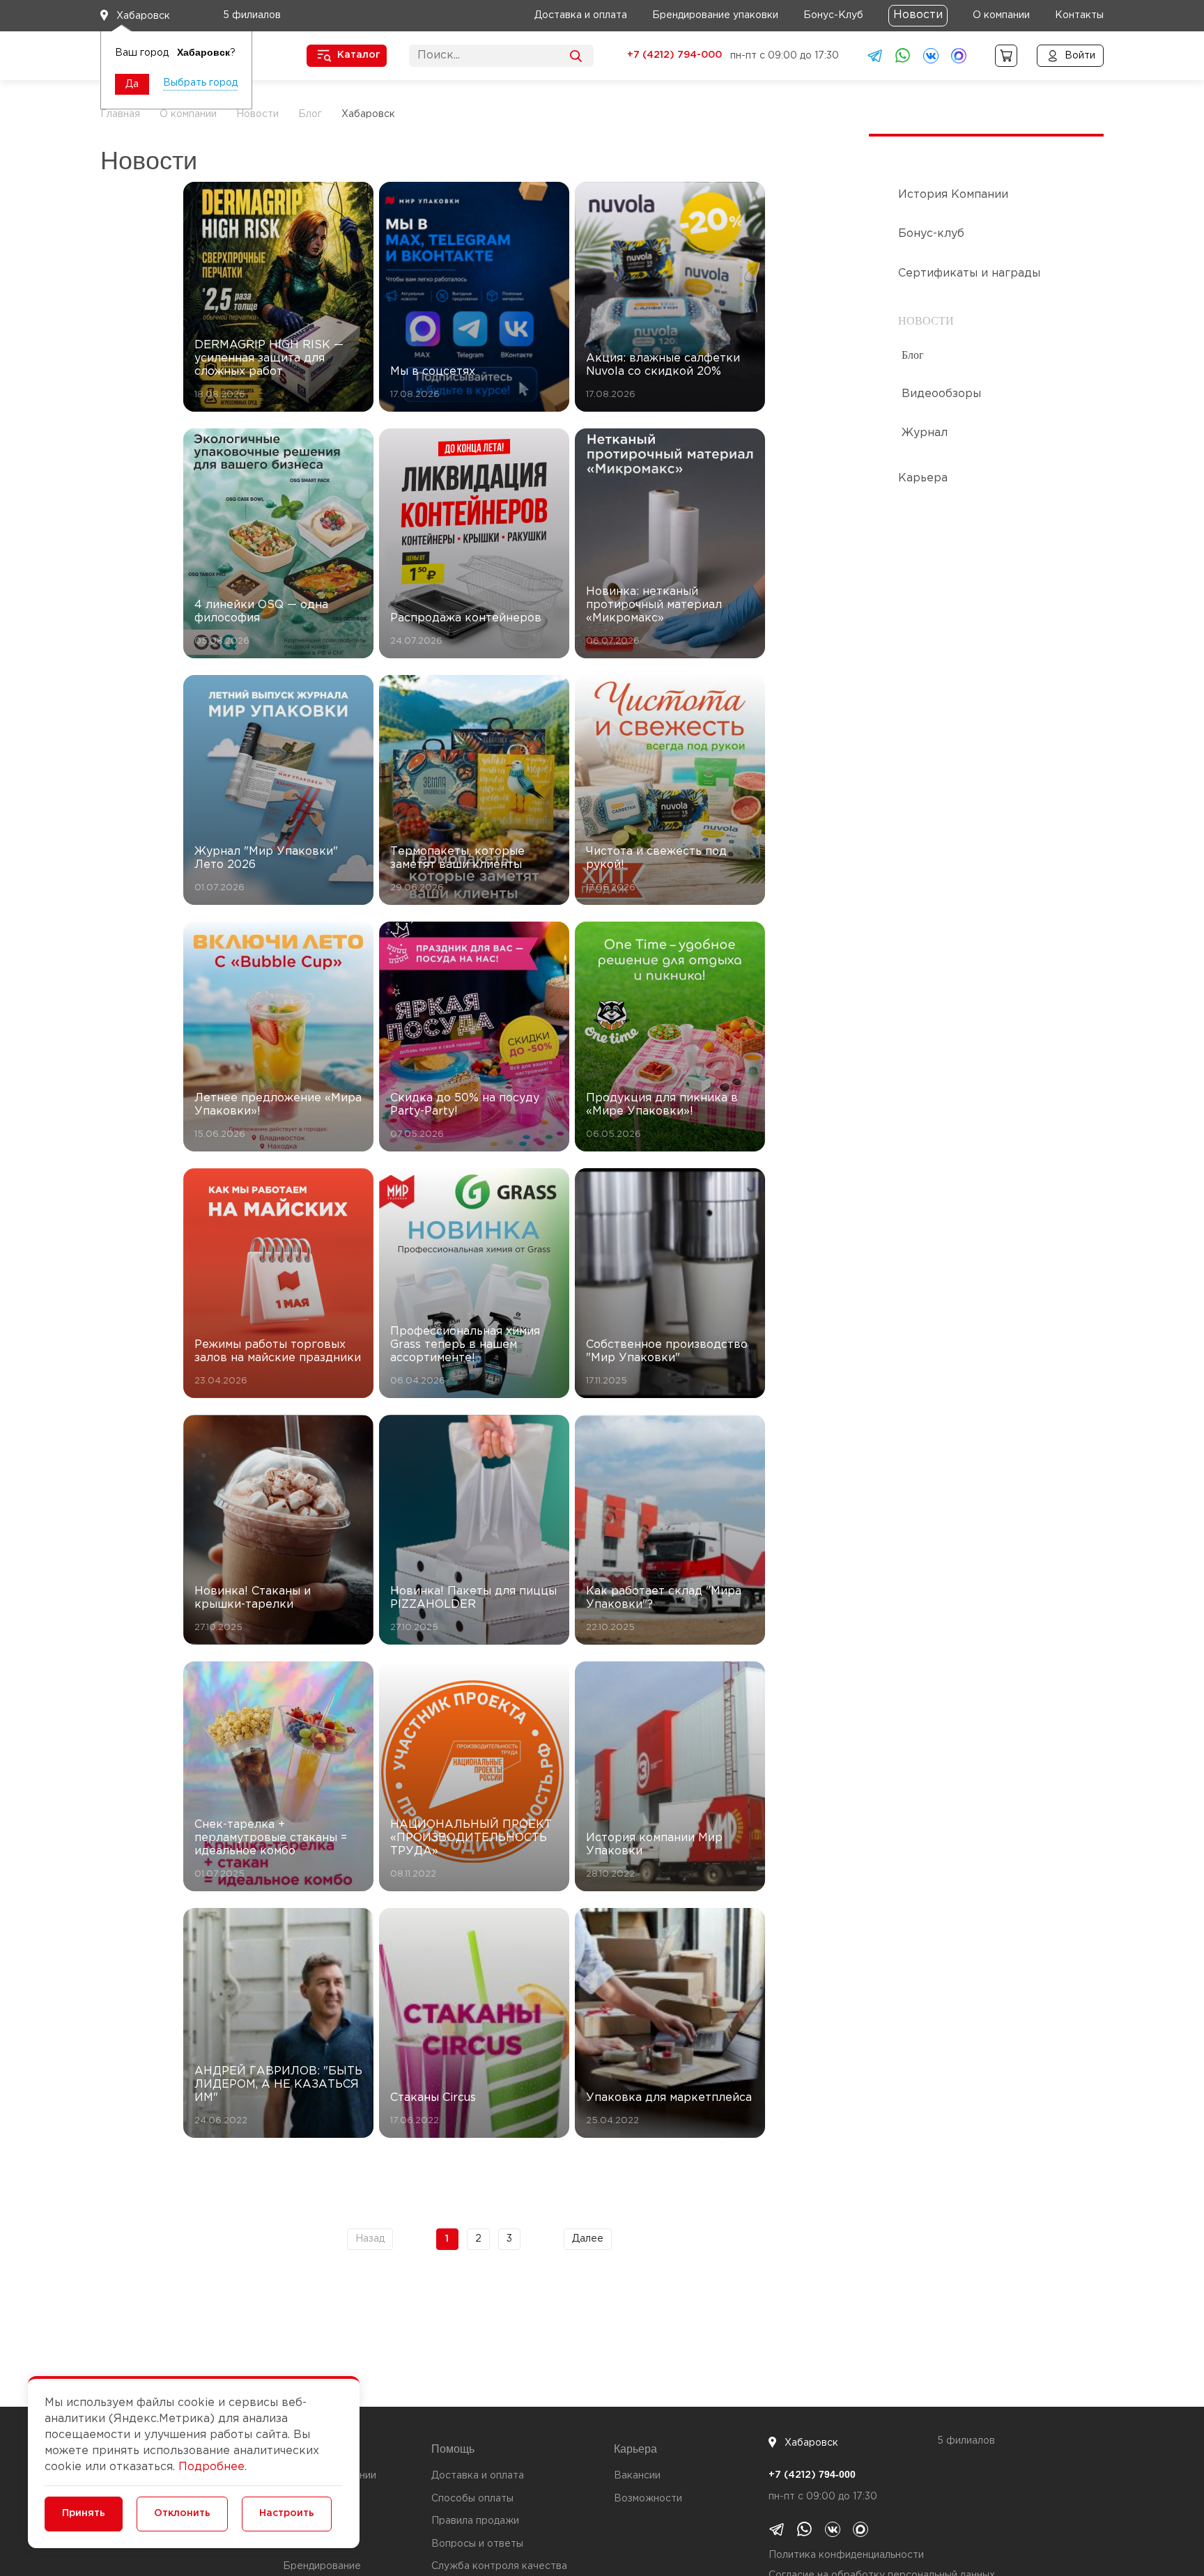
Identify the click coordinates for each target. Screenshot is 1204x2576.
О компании (1001, 15)
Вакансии (637, 2476)
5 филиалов (252, 15)
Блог (913, 355)
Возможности (648, 2499)
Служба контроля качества (499, 2566)
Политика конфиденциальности (846, 2555)
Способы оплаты (472, 2499)
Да (132, 84)
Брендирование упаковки (715, 15)
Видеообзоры (941, 394)
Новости (918, 15)
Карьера (923, 478)
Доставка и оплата (581, 15)
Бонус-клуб (931, 234)
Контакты (1079, 15)
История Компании (953, 195)
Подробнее (211, 2467)
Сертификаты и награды (969, 273)
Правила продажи (475, 2521)
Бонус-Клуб (833, 15)
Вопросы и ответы (477, 2544)
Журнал (925, 433)
